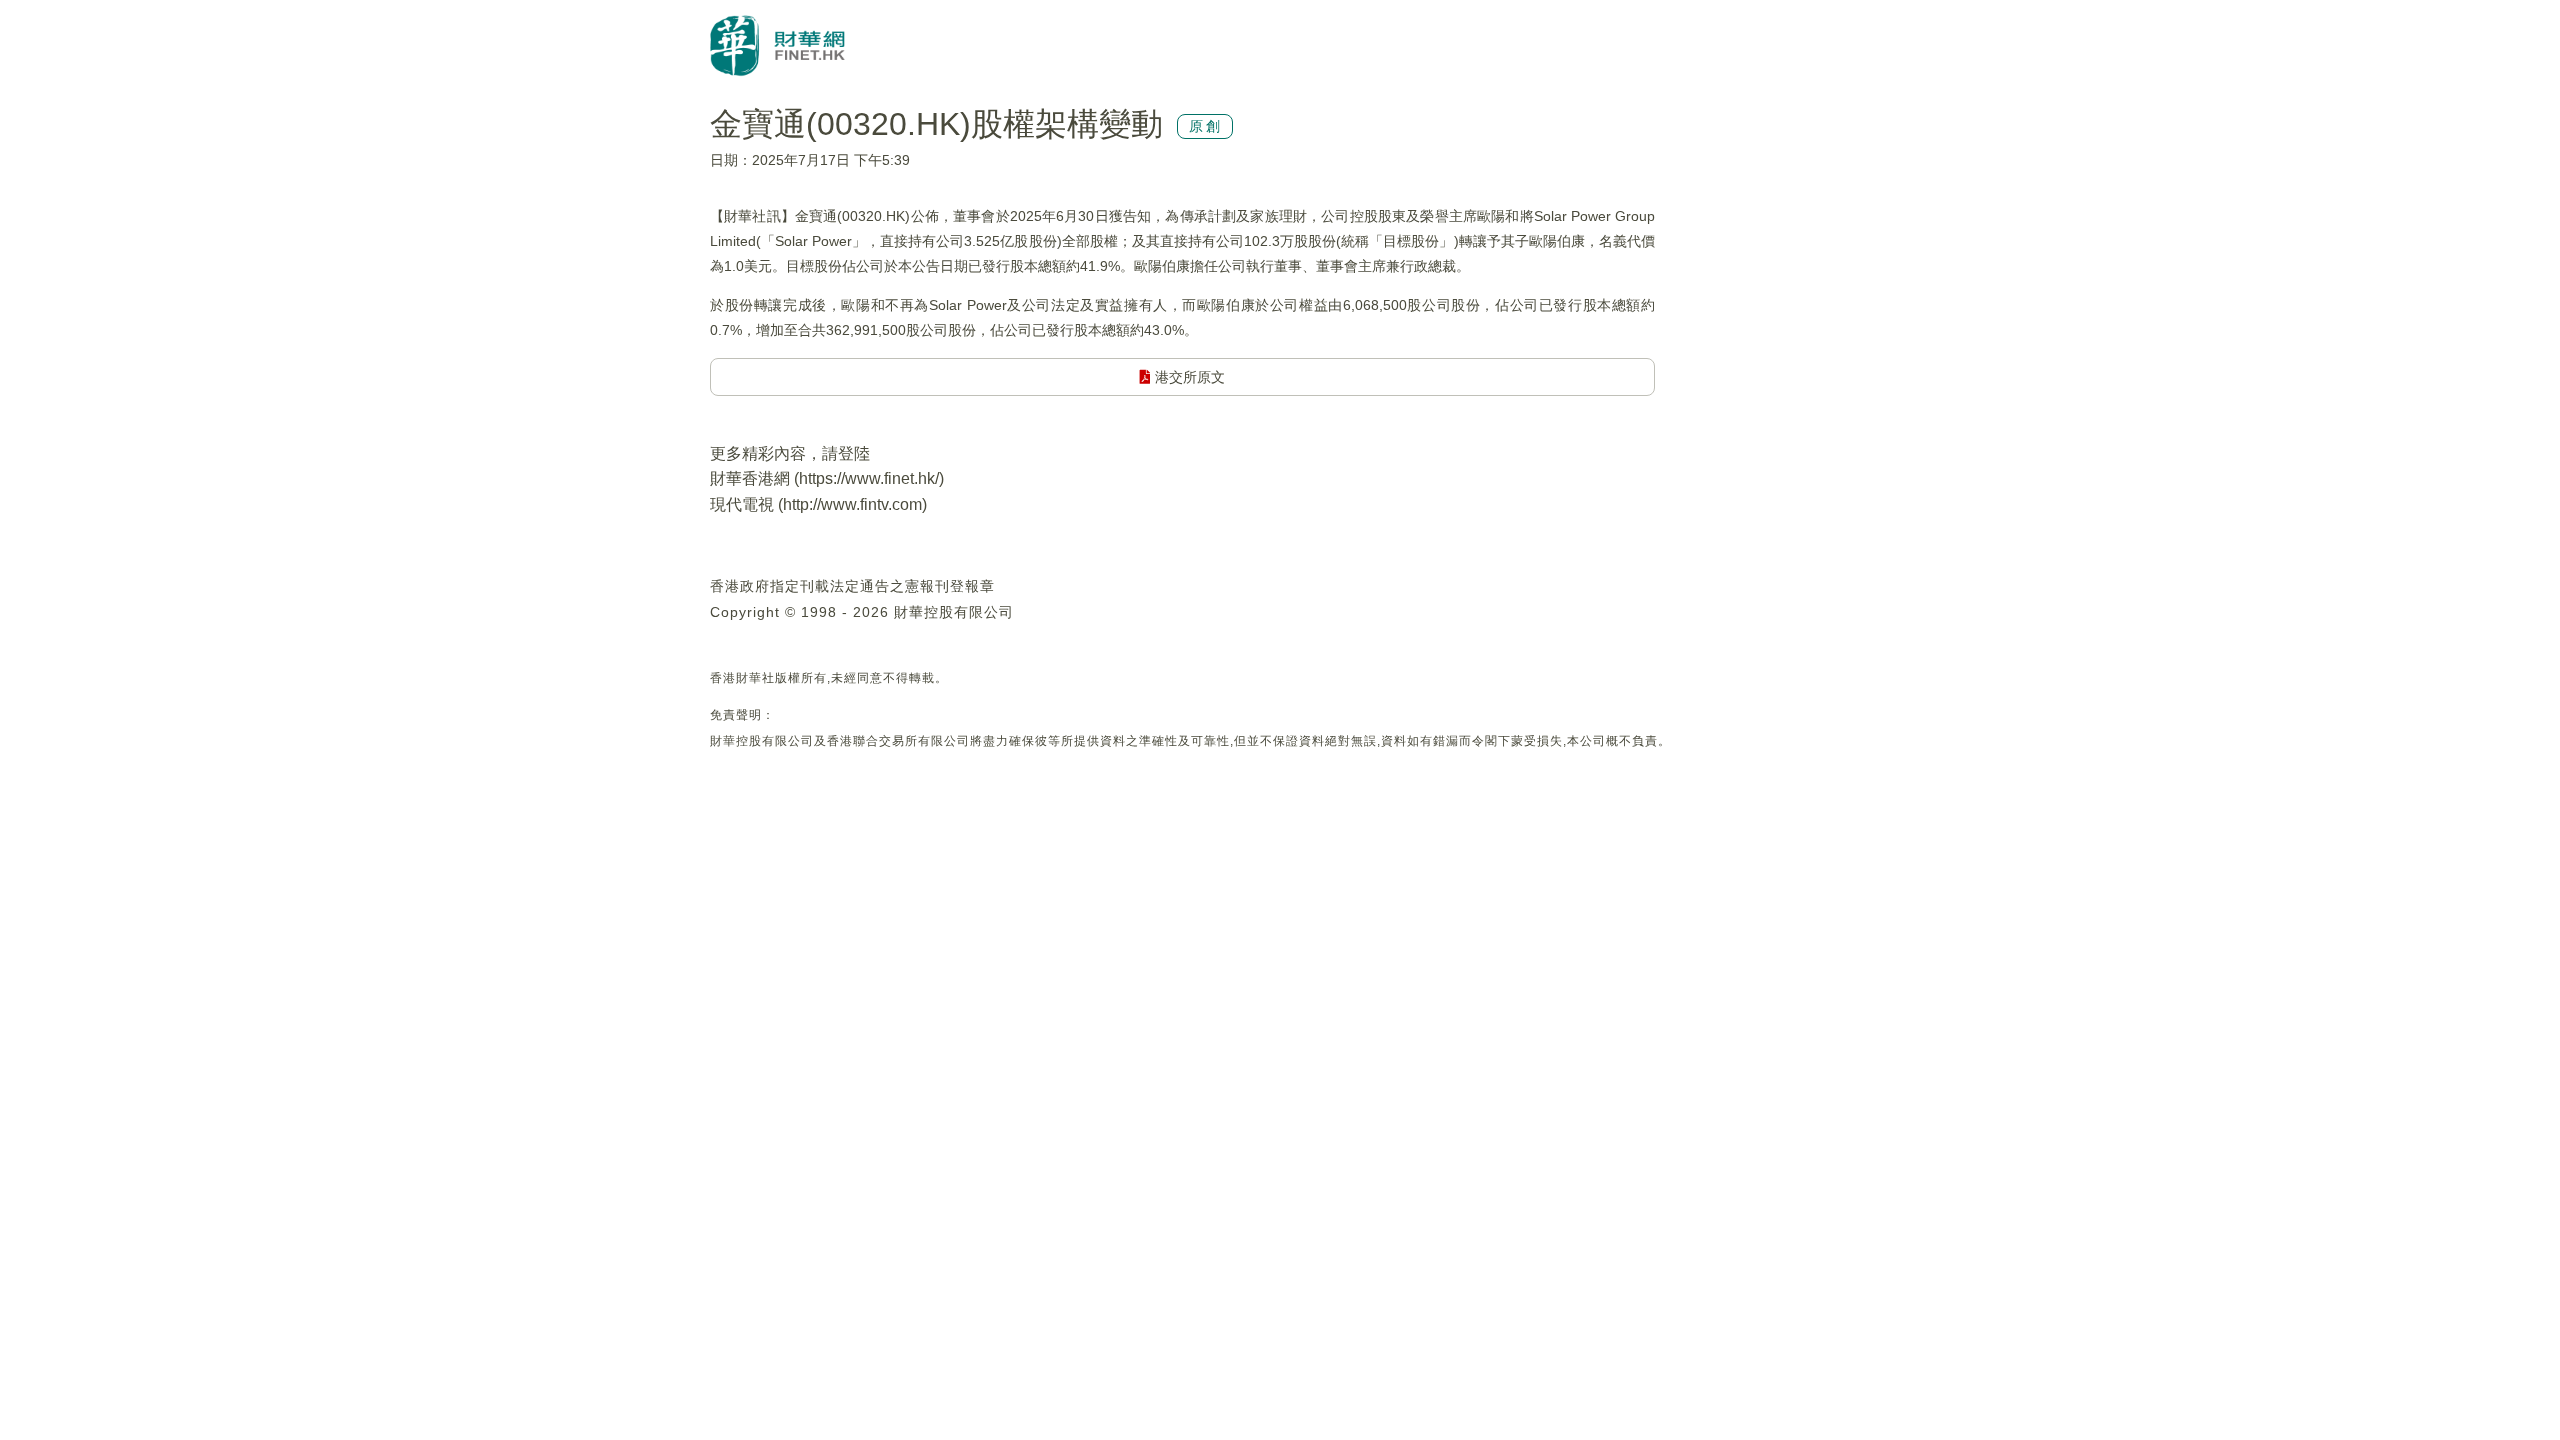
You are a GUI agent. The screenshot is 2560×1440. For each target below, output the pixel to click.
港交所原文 (1188, 377)
